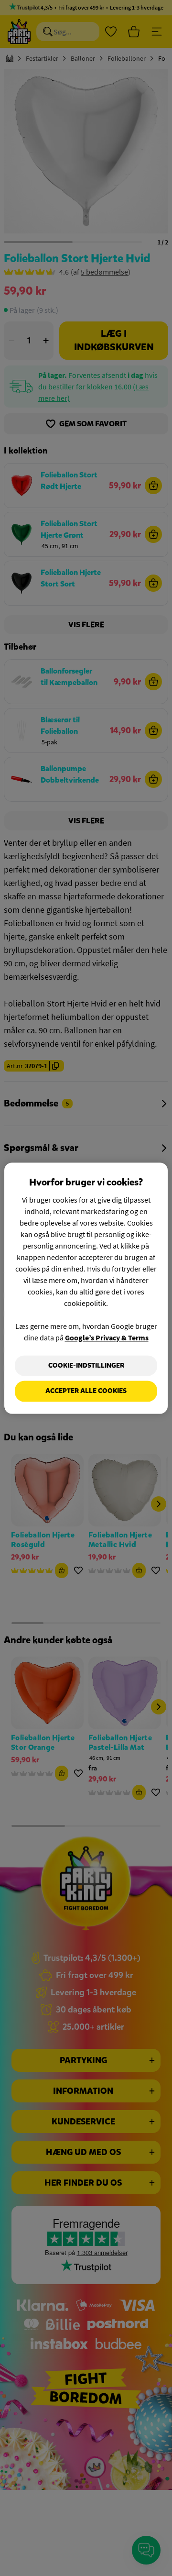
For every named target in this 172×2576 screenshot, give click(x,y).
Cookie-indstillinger (86, 1365)
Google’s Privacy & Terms (107, 1338)
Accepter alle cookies (86, 1391)
